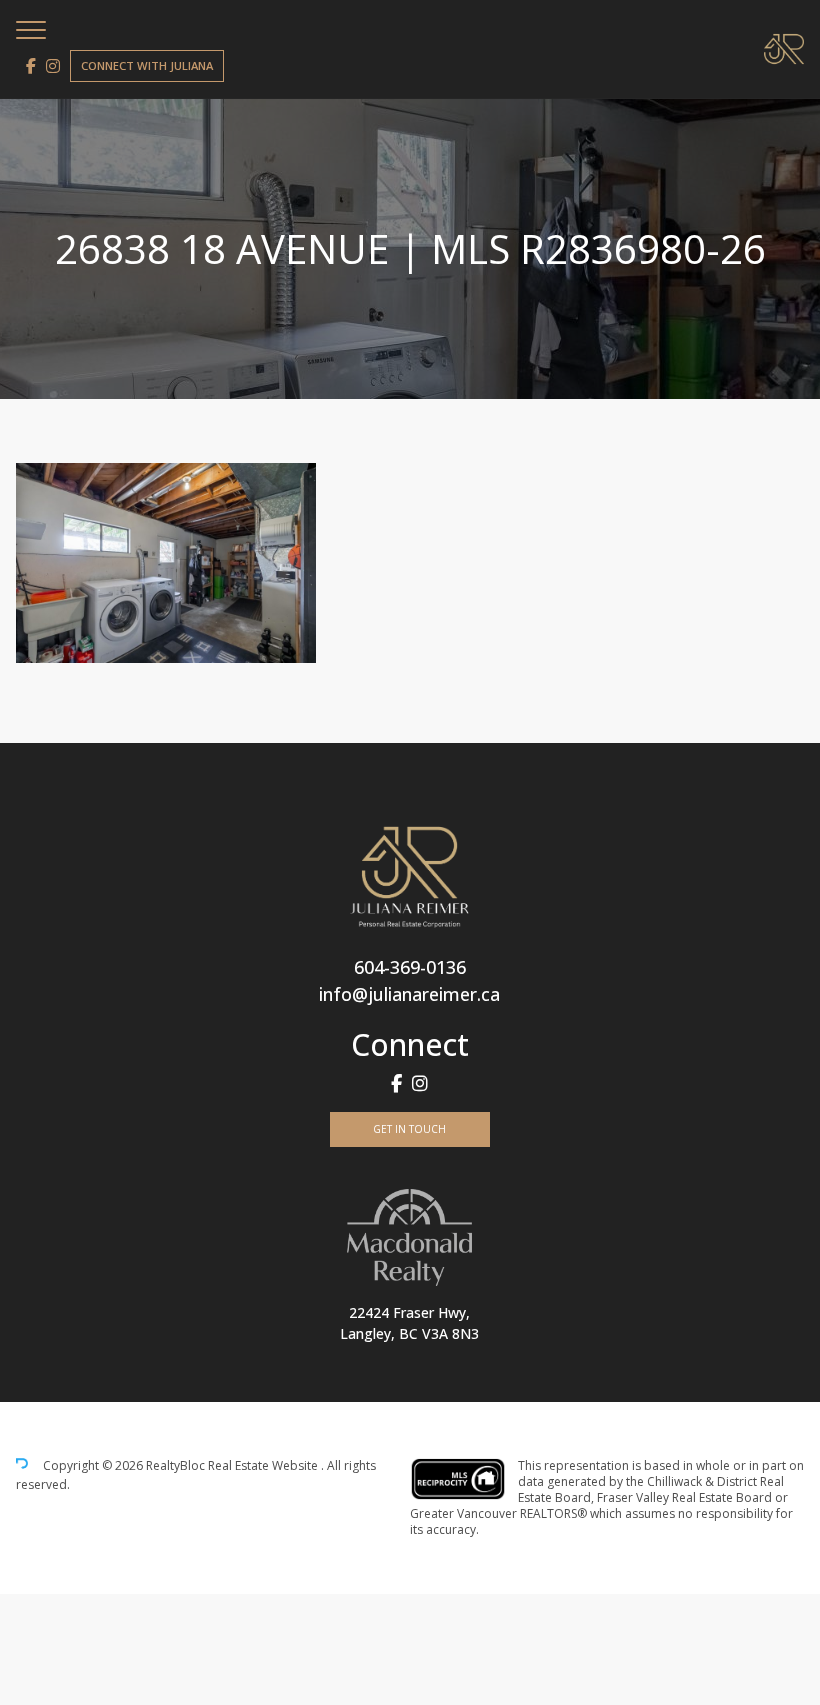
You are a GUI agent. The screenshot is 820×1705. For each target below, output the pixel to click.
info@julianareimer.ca (409, 994)
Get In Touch (409, 1129)
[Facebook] (31, 66)
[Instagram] (53, 66)
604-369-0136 (410, 967)
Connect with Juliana (147, 65)
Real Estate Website (264, 1466)
